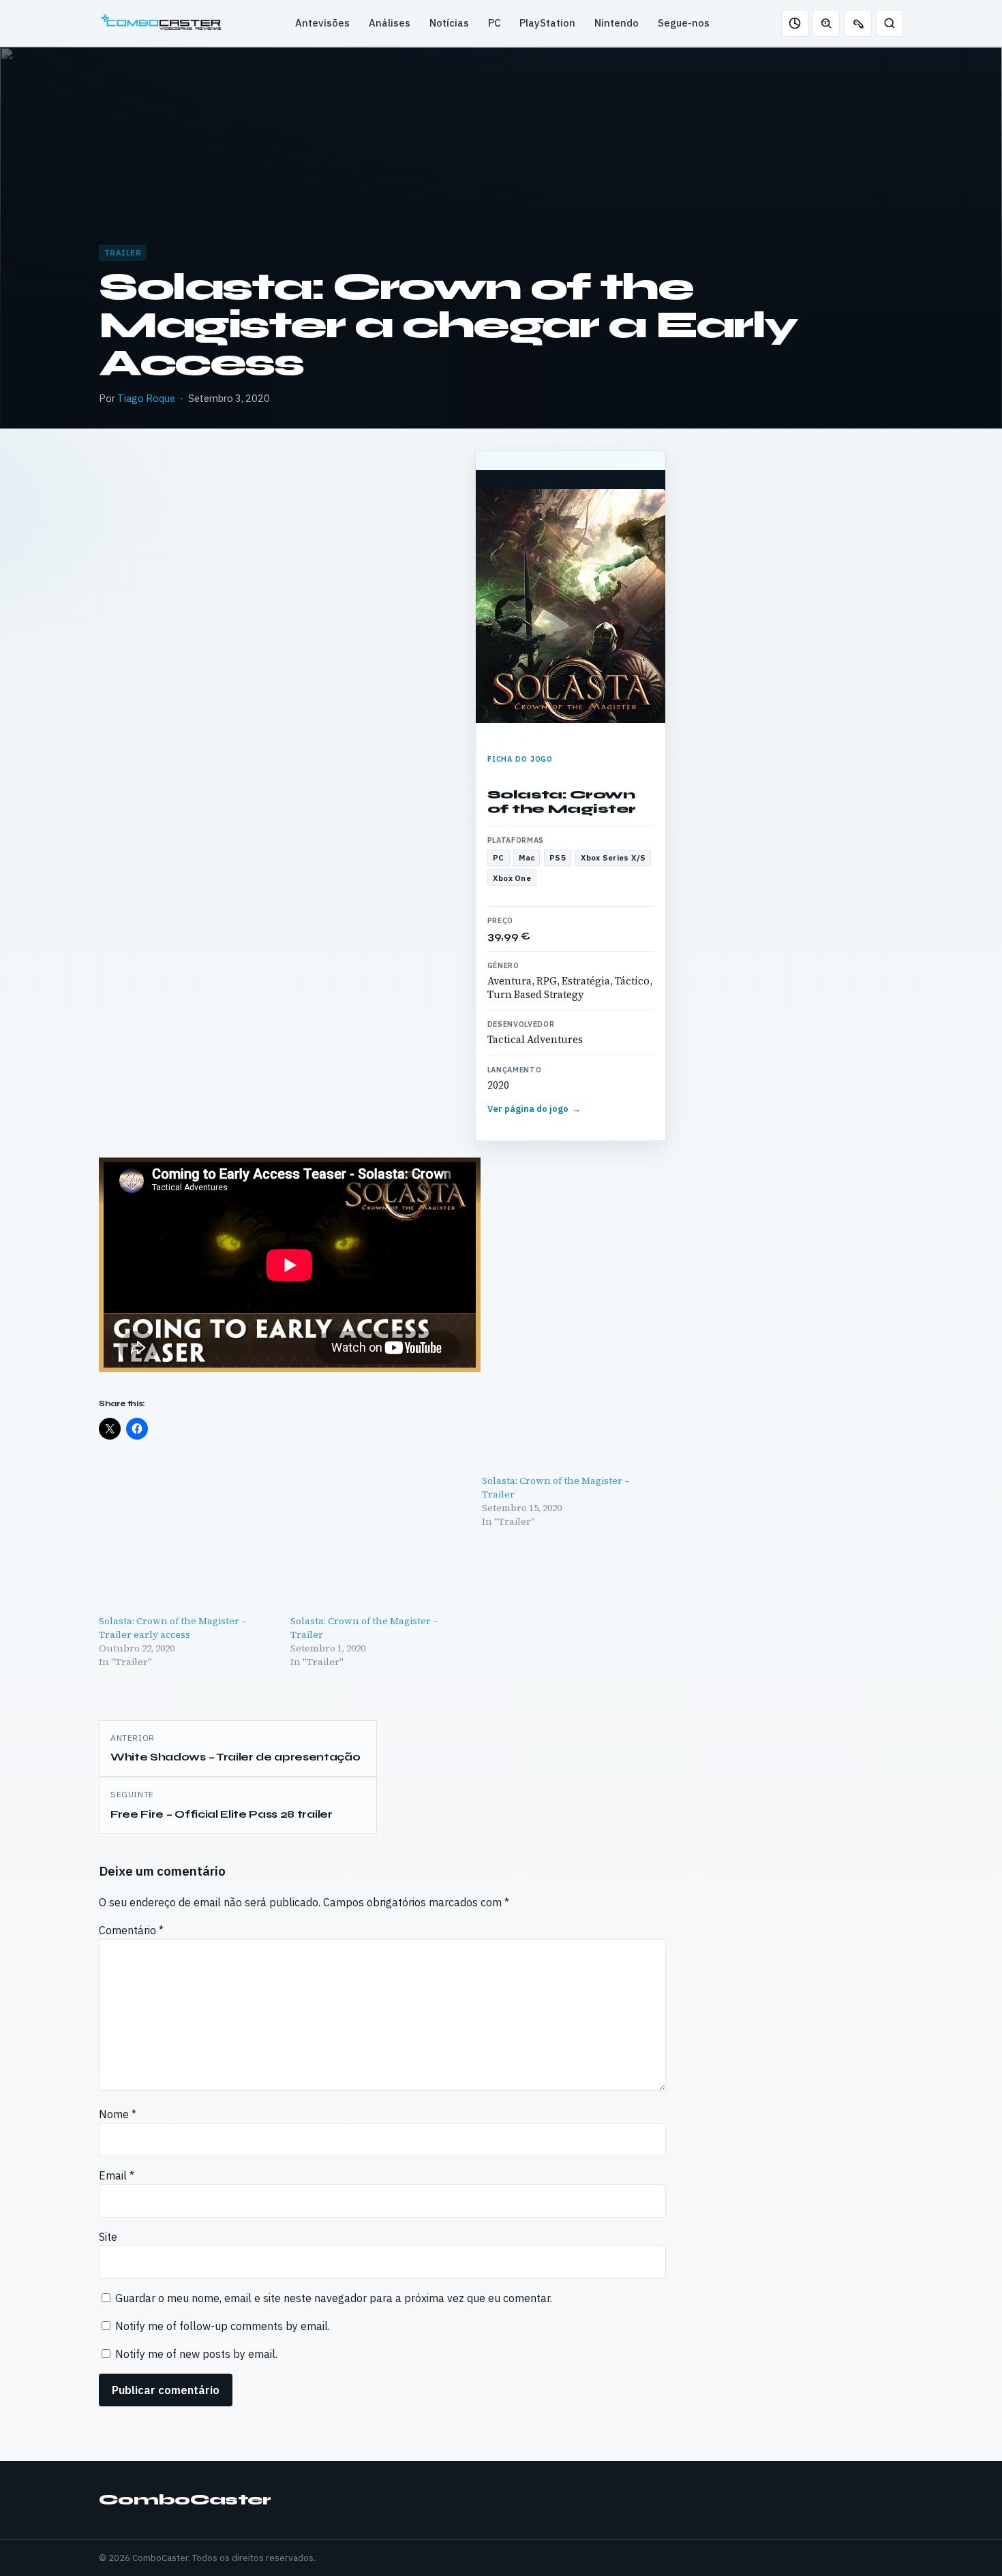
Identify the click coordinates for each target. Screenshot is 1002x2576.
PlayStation (547, 23)
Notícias (449, 23)
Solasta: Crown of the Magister (562, 802)
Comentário (131, 1930)
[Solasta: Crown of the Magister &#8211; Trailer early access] (188, 1543)
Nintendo (617, 23)
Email (117, 2175)
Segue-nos (684, 23)
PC (494, 23)
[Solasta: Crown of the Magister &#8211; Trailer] (379, 1543)
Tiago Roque (146, 398)
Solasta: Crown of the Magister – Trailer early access (173, 1628)
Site (108, 2237)
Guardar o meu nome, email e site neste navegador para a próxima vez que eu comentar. (334, 2298)
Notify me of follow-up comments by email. (223, 2326)
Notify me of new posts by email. (196, 2354)
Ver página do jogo (534, 1109)
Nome (118, 2114)
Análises (390, 23)
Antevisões (322, 23)
